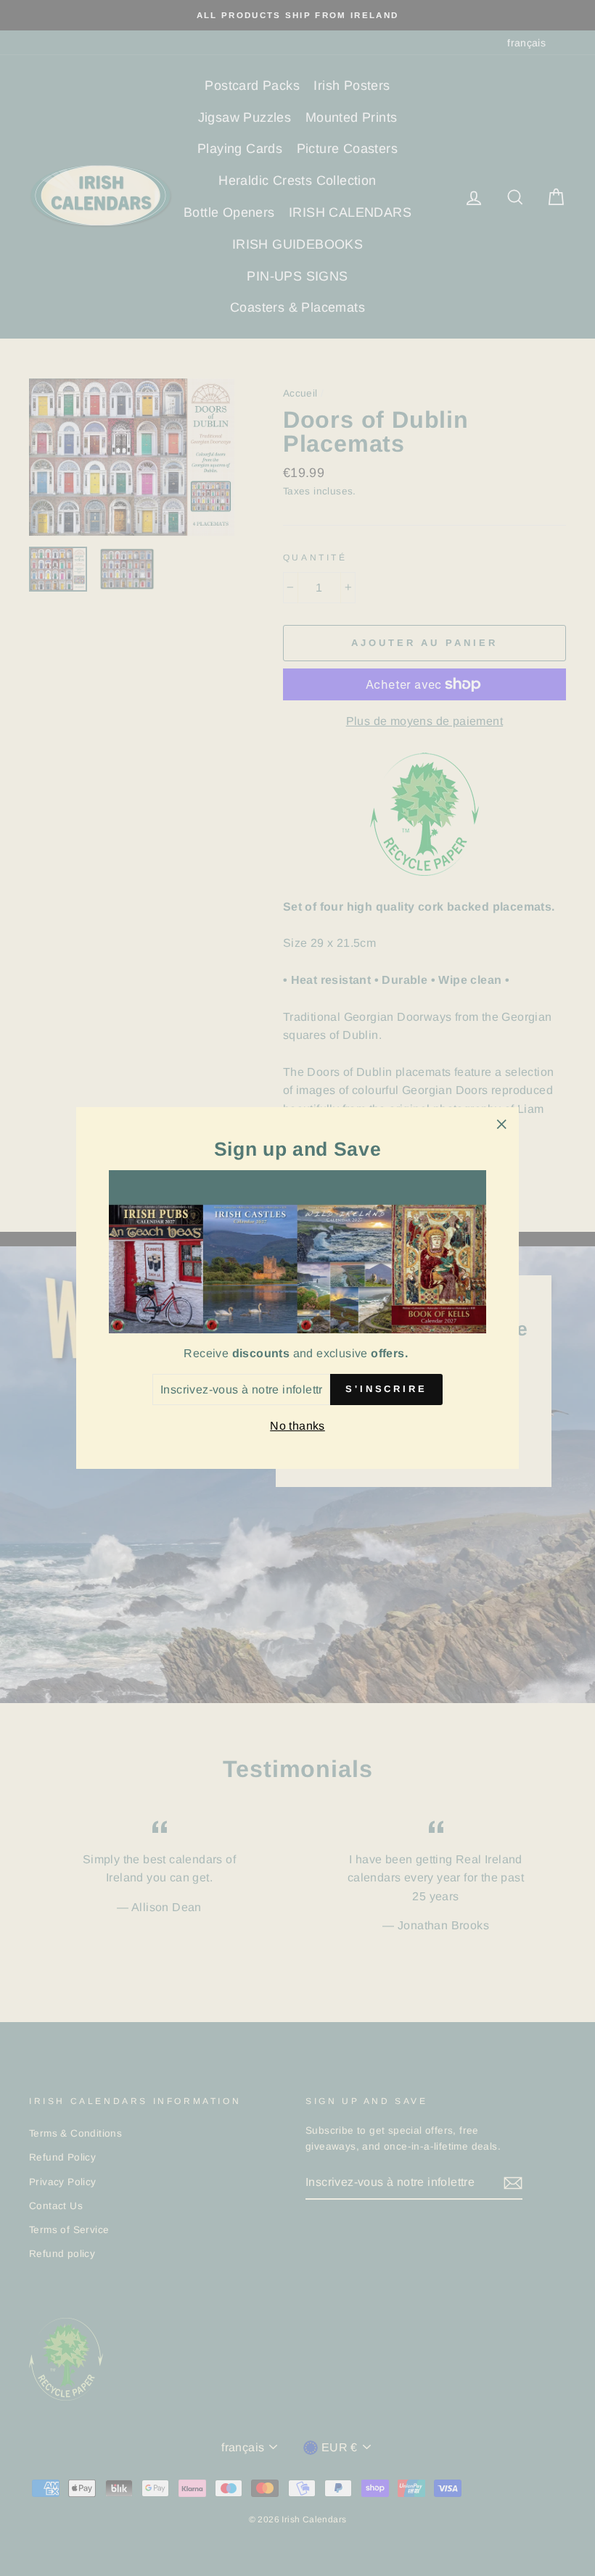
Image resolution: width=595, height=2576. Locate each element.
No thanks (297, 1426)
